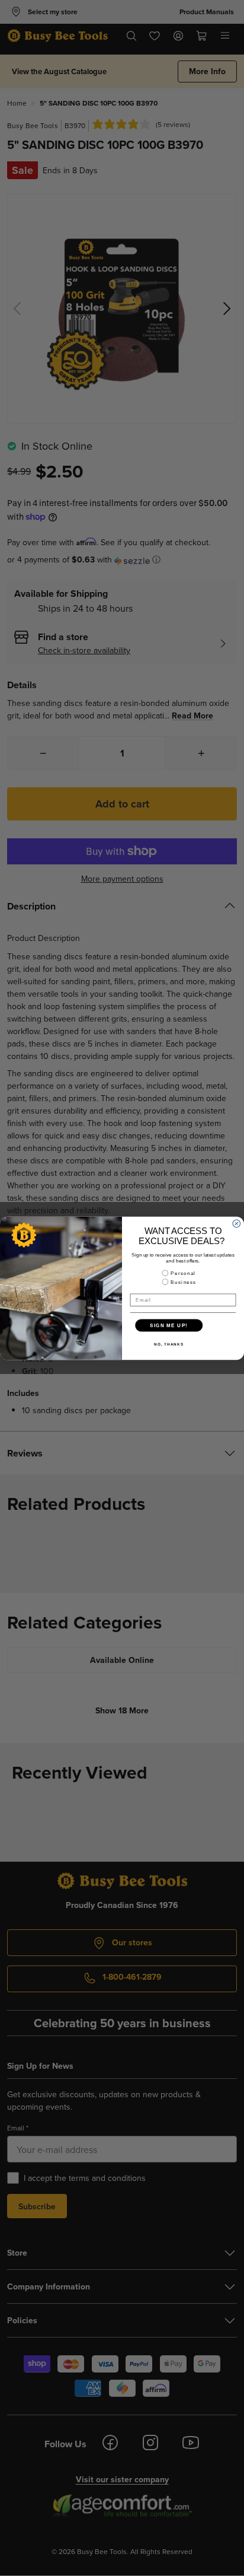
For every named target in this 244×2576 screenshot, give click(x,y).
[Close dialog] (237, 1224)
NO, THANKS (169, 1344)
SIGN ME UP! (169, 1325)
